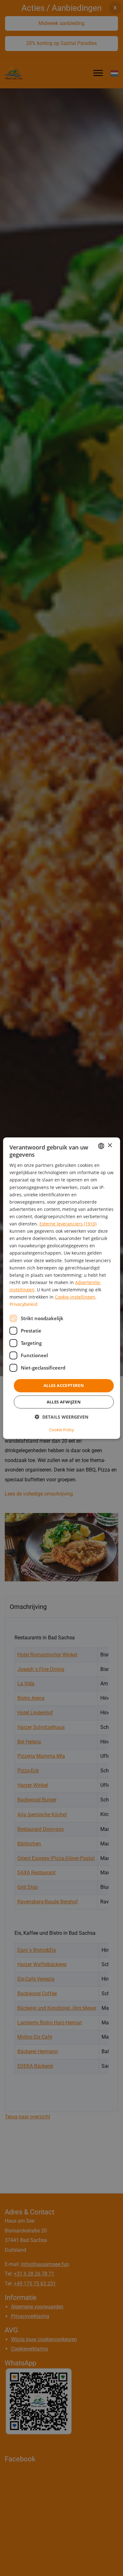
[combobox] (101, 1146)
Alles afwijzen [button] (64, 1402)
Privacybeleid (23, 1304)
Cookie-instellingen (75, 1297)
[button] (61, 1417)
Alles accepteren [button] (64, 1385)
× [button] (110, 1146)
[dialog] (62, 1288)
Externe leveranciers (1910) (68, 1224)
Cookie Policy (62, 1430)
